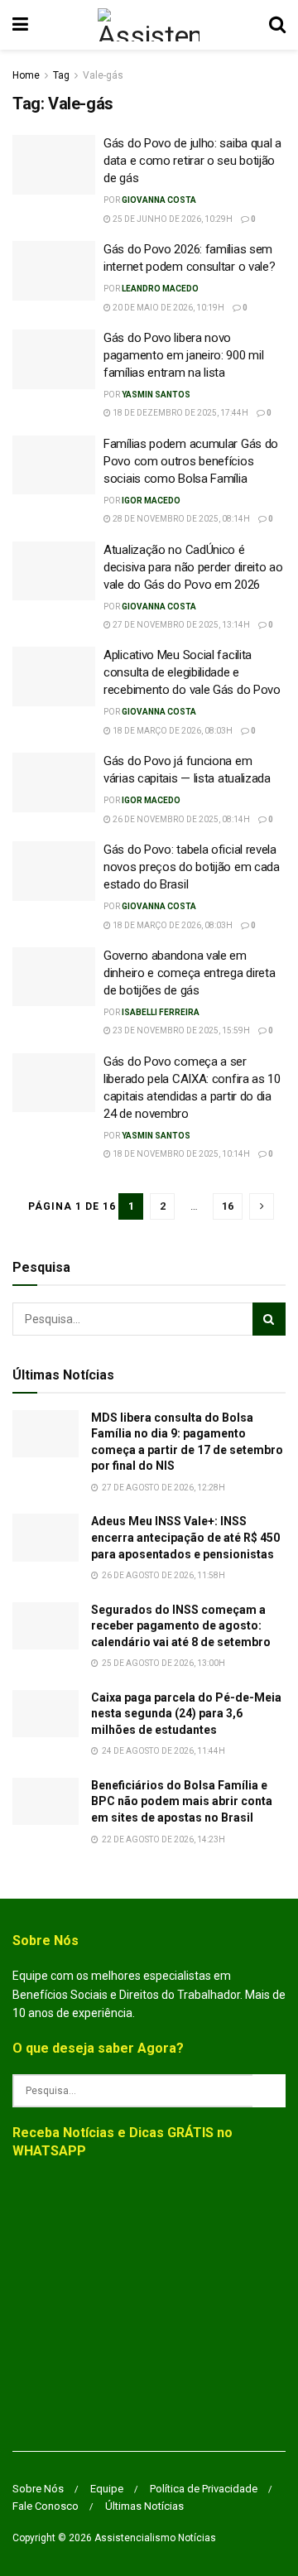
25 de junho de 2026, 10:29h (172, 219)
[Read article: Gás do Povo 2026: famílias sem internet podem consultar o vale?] (54, 271)
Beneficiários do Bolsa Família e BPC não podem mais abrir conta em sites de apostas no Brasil (182, 1801)
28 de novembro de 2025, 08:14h (180, 519)
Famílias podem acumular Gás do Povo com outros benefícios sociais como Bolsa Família (191, 461)
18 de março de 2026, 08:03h (172, 731)
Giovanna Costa (159, 200)
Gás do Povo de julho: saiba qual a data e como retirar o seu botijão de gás (192, 161)
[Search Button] (277, 25)
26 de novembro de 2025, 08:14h (180, 819)
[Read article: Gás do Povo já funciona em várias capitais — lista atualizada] (54, 782)
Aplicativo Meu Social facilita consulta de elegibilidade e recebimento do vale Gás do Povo (192, 672)
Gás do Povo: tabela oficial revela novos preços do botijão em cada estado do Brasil (192, 867)
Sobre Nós (38, 2489)
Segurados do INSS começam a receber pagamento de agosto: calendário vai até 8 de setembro (181, 1626)
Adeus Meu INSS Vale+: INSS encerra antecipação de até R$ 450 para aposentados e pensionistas (185, 1537)
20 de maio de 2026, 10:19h (168, 308)
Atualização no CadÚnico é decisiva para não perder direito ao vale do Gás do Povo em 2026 (193, 567)
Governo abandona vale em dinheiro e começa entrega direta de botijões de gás (189, 973)
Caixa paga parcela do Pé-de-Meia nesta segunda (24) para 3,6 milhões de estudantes (186, 1714)
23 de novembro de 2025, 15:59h (180, 1030)
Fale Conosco (46, 2506)
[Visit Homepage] (149, 25)
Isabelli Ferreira (161, 1012)
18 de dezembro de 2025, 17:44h (180, 413)
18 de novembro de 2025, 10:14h (180, 1154)
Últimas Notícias (144, 2506)
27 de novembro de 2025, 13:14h (180, 625)
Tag (61, 75)
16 (228, 1206)
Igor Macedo (151, 501)
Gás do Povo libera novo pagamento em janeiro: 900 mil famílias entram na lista (183, 355)
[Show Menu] (20, 25)
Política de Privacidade (204, 2489)
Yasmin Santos (156, 395)
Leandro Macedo (160, 289)
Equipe (107, 2489)
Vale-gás (103, 75)
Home (26, 75)
